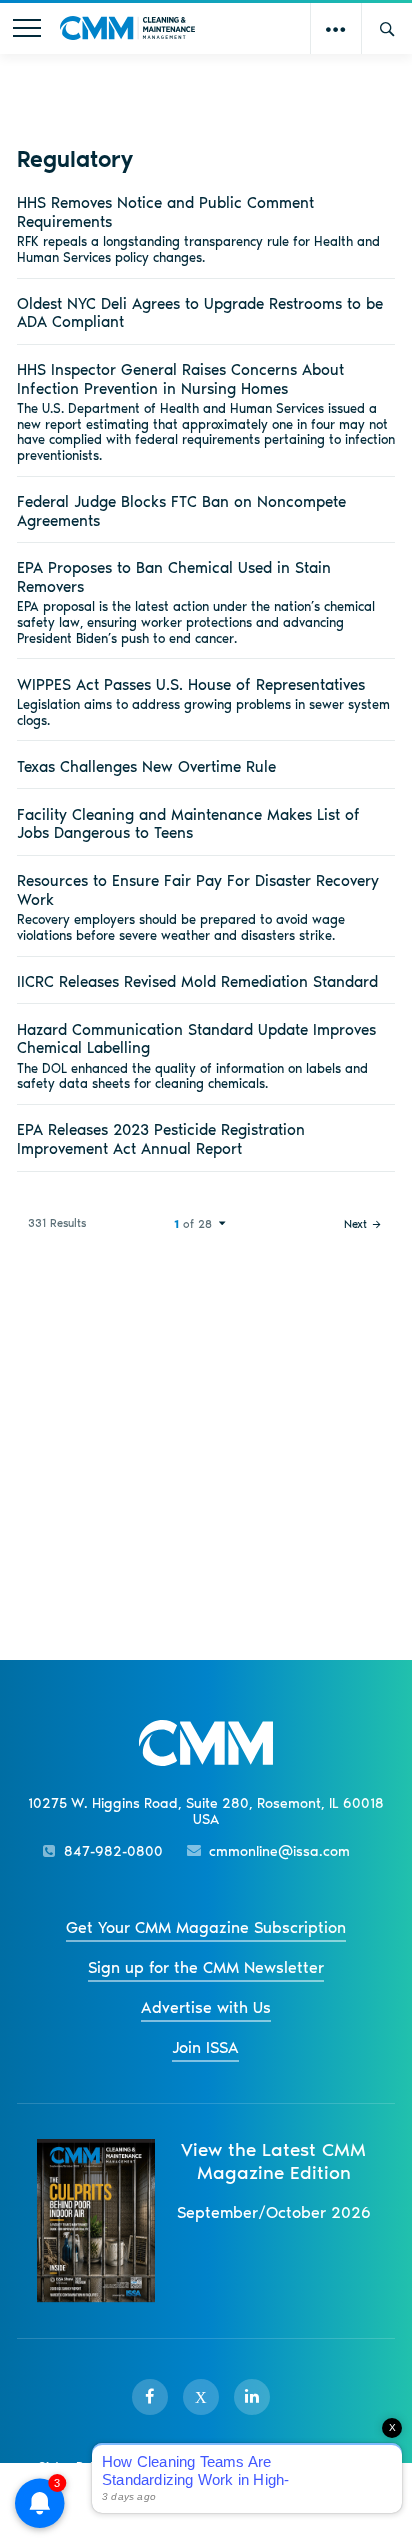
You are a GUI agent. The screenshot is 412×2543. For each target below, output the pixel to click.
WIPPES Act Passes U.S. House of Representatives (191, 684)
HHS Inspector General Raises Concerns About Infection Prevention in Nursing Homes (180, 379)
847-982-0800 (113, 1851)
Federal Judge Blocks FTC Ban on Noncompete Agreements (181, 511)
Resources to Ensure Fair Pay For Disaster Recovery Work (198, 890)
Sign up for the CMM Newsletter (206, 1967)
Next (355, 1224)
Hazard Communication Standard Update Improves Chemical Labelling (196, 1039)
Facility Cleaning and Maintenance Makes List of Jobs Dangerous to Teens (188, 824)
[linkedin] (252, 2397)
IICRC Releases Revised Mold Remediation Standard (197, 981)
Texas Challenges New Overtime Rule (146, 766)
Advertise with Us (206, 2007)
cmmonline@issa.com (279, 1851)
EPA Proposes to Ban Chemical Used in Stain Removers (174, 577)
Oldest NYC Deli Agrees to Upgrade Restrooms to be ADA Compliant (200, 313)
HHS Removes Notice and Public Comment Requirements (165, 212)
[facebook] (150, 2397)
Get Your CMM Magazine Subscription (206, 1927)
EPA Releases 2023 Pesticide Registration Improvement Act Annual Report (161, 1139)
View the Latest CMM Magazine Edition (273, 2161)
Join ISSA (205, 2047)
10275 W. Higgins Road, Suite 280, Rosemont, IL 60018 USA (206, 1812)
